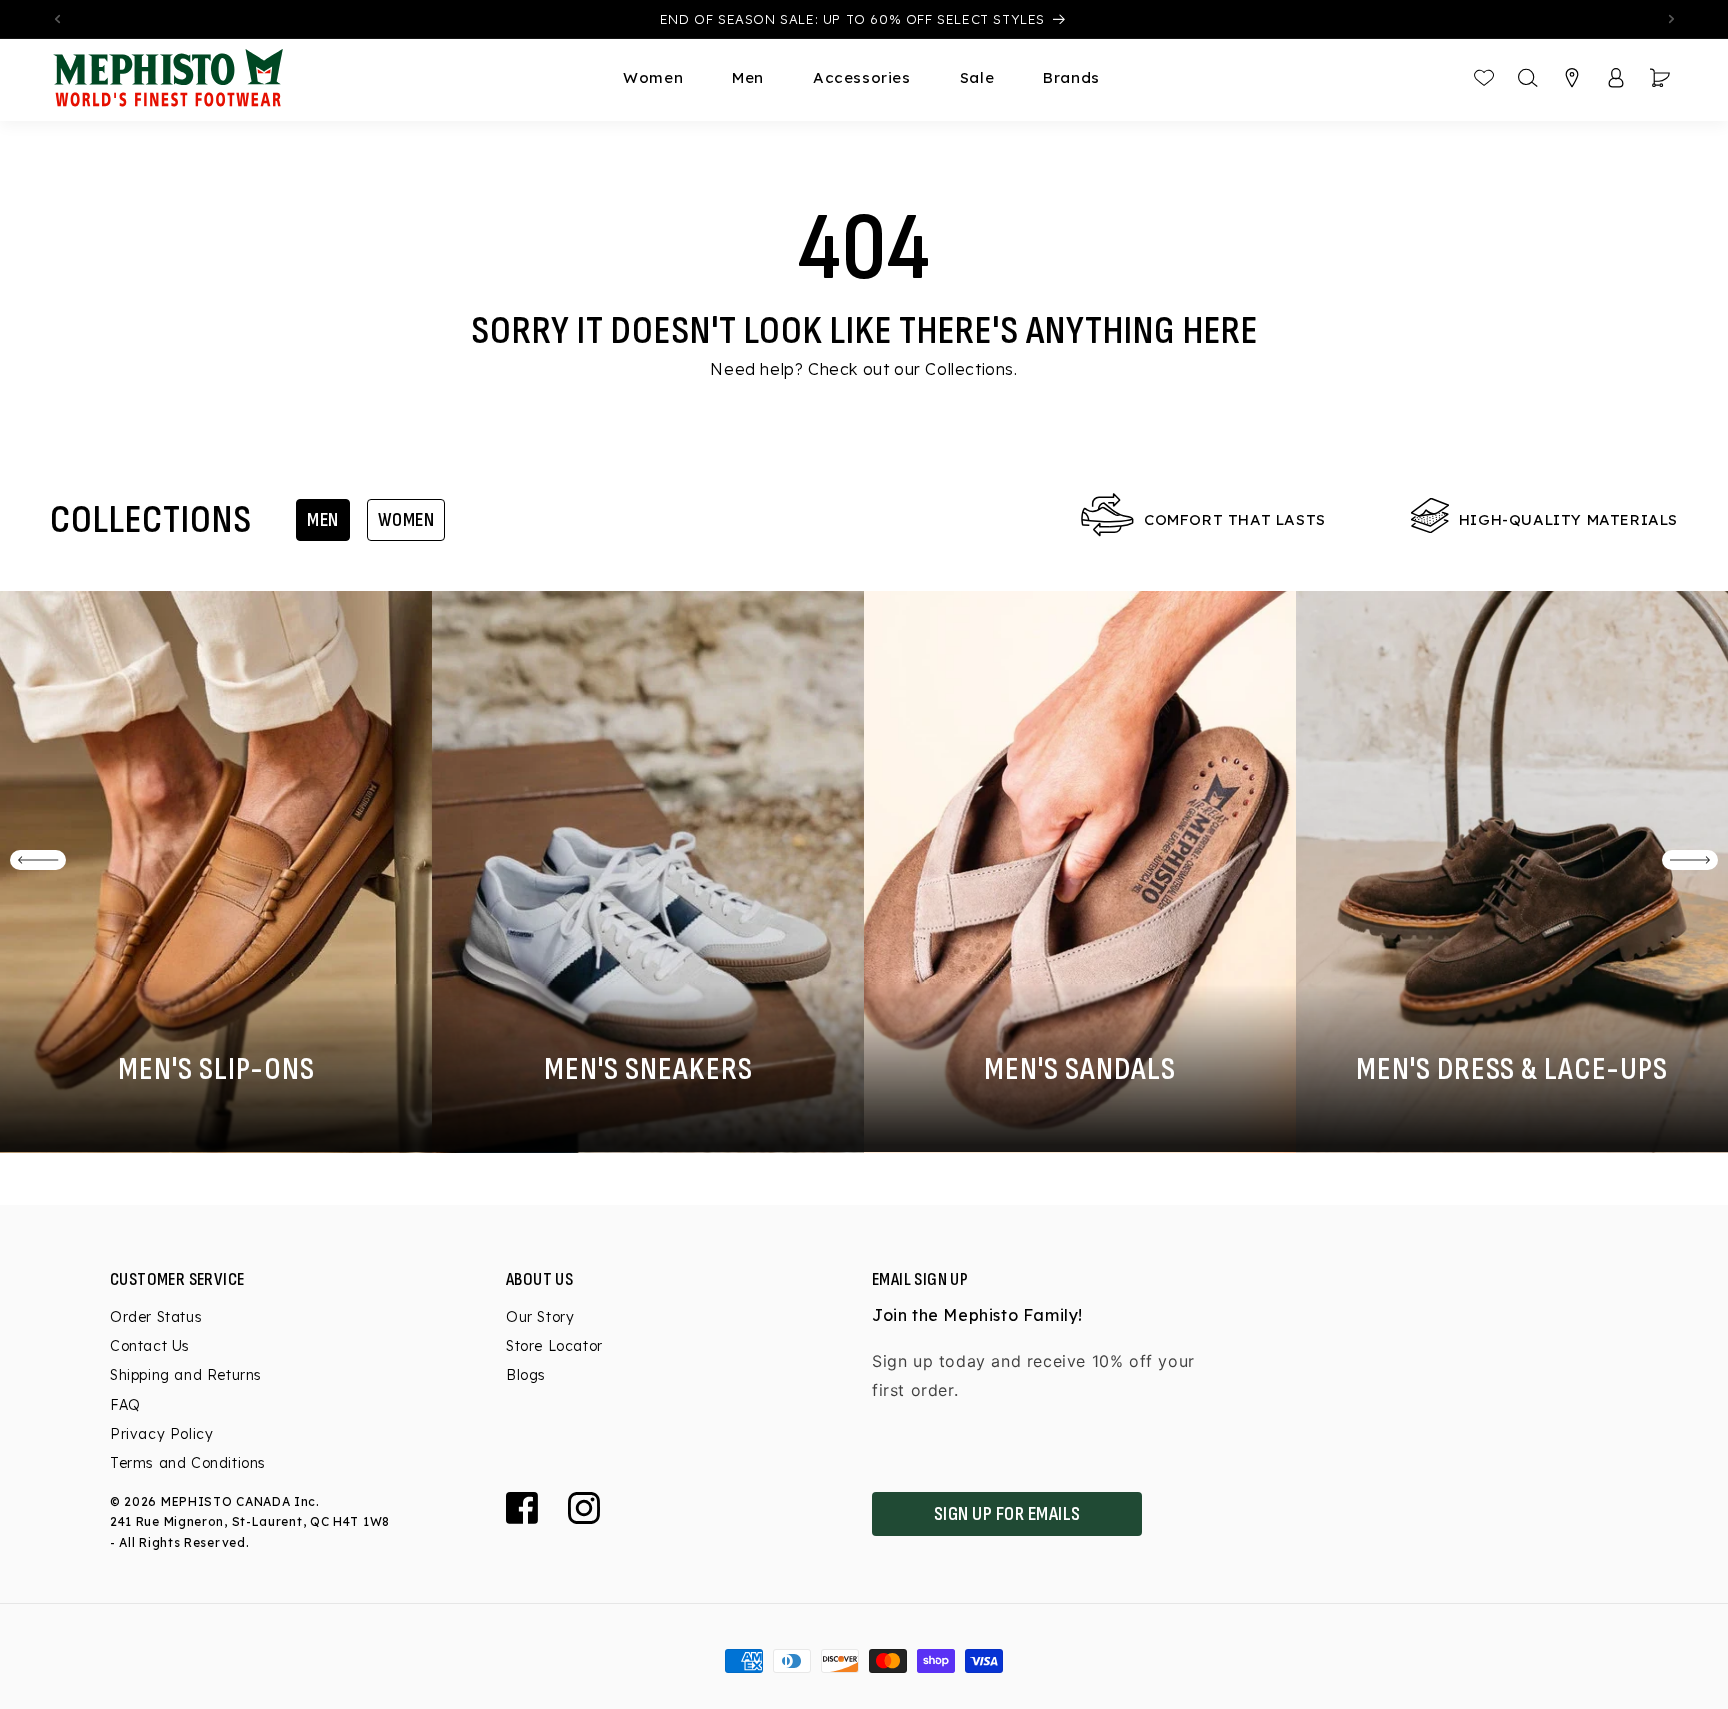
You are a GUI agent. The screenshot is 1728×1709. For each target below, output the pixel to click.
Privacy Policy (161, 1434)
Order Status (156, 1317)
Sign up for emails (1007, 1514)
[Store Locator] (1572, 78)
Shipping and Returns (186, 1375)
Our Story (540, 1317)
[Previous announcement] (57, 19)
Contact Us (150, 1346)
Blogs (526, 1375)
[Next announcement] (1671, 19)
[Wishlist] (1484, 78)
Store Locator (554, 1346)
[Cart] (1660, 78)
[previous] (38, 860)
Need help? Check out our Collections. (863, 369)
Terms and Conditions (188, 1463)
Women (406, 520)
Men (323, 520)
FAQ (125, 1405)
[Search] (1528, 78)
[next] (1690, 860)
